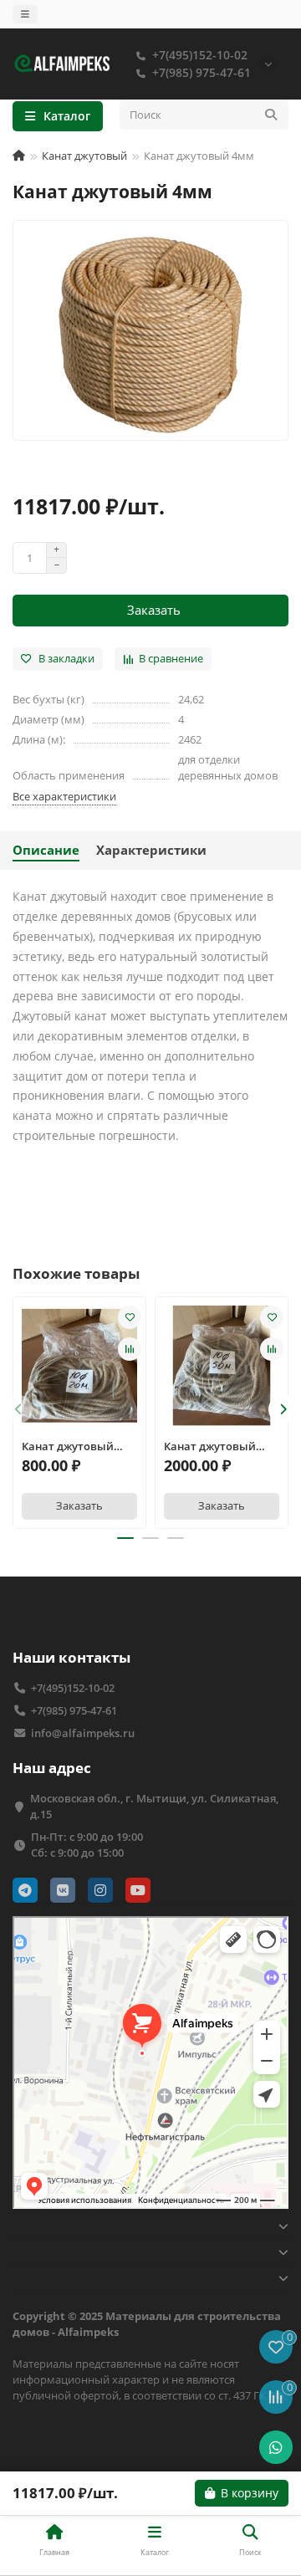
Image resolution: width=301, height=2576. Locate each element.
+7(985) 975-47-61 (202, 72)
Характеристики (151, 850)
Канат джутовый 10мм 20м (68, 1446)
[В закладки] (130, 1317)
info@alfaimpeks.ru (83, 1733)
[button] (18, 1409)
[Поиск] (271, 115)
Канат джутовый (84, 156)
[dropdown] (25, 14)
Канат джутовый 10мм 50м (210, 1446)
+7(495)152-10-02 (200, 55)
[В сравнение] (130, 1349)
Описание (46, 850)
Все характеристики (64, 796)
